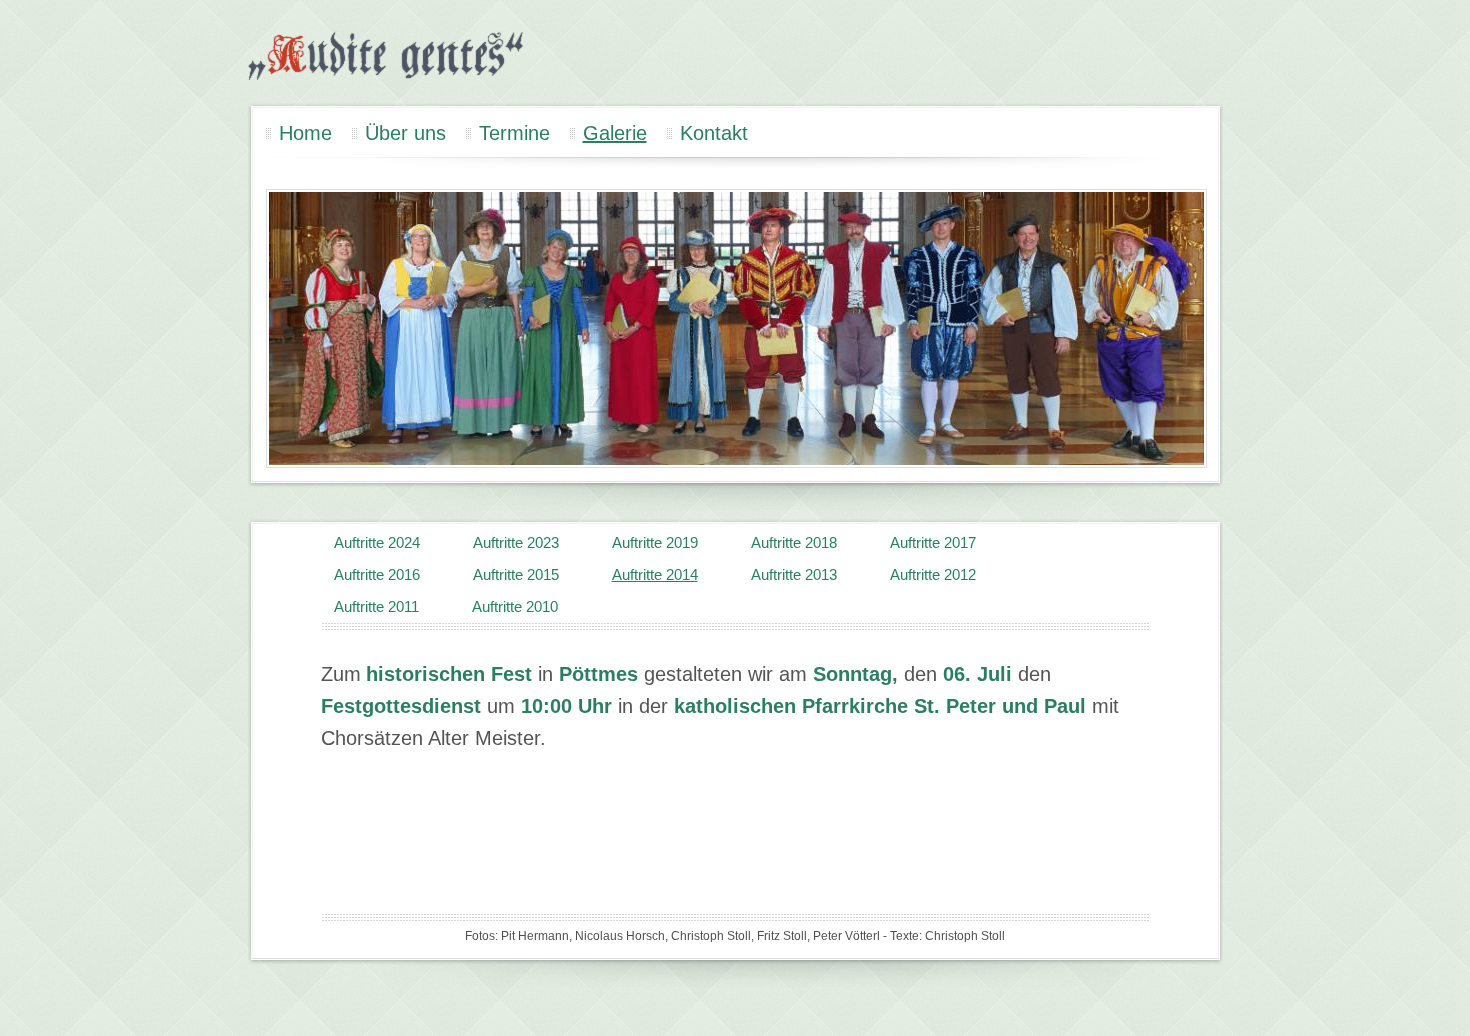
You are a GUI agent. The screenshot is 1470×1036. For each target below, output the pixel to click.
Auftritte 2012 (933, 574)
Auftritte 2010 (515, 606)
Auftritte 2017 (933, 542)
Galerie (615, 133)
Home (305, 133)
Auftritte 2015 (516, 574)
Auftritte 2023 (516, 542)
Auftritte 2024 (377, 542)
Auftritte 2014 (655, 574)
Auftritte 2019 (655, 542)
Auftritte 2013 (794, 574)
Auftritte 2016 (377, 574)
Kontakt (714, 133)
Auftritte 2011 (376, 606)
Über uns (405, 133)
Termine (514, 133)
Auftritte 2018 (794, 542)
